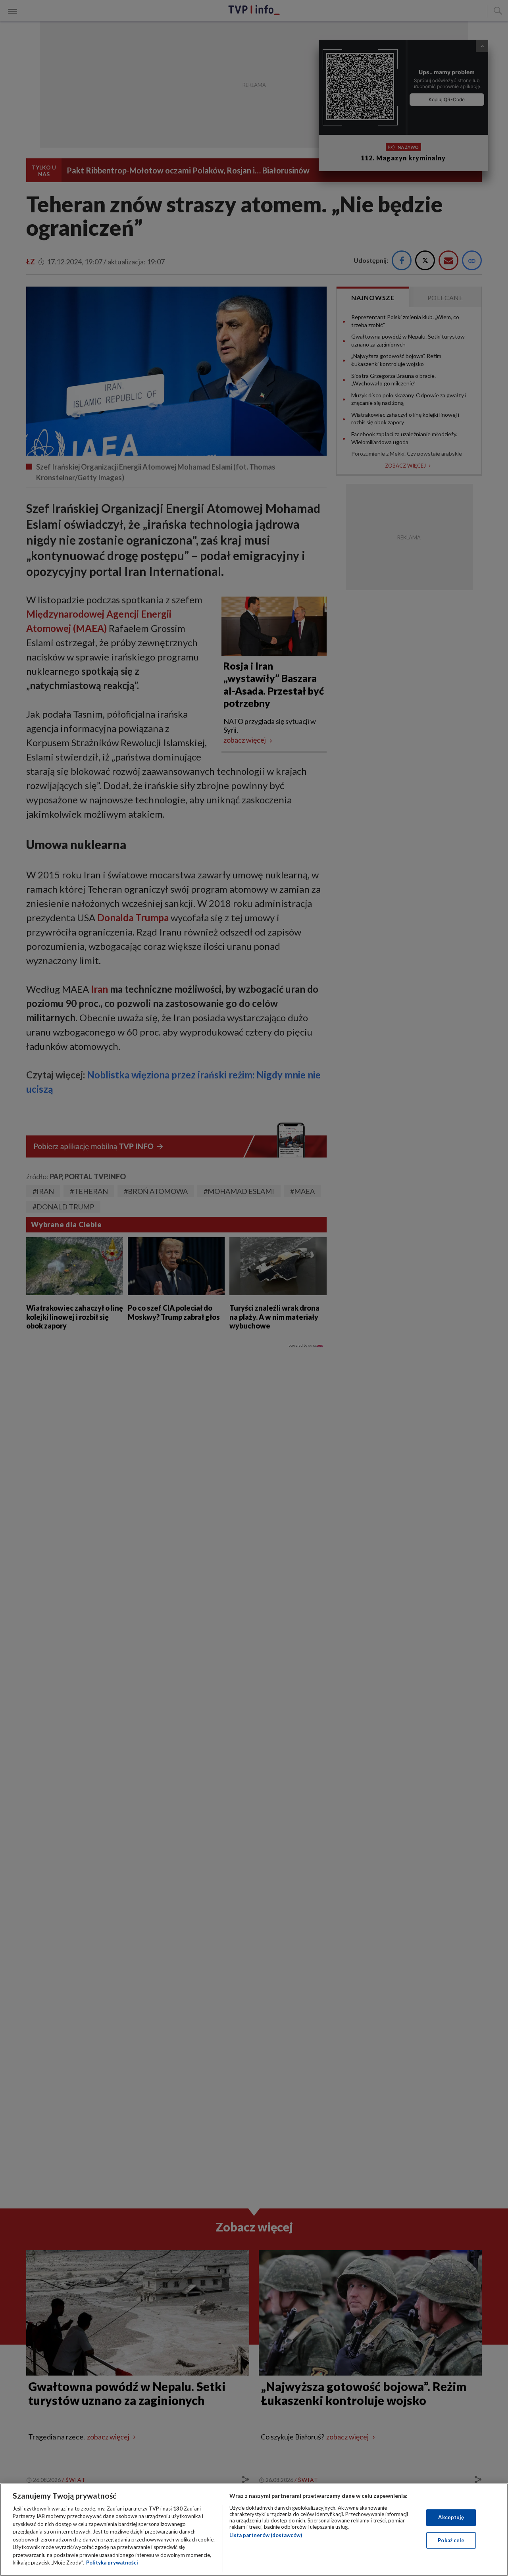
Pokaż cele (451, 2540)
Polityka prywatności (112, 2563)
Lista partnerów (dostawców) (266, 2535)
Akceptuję (451, 2517)
